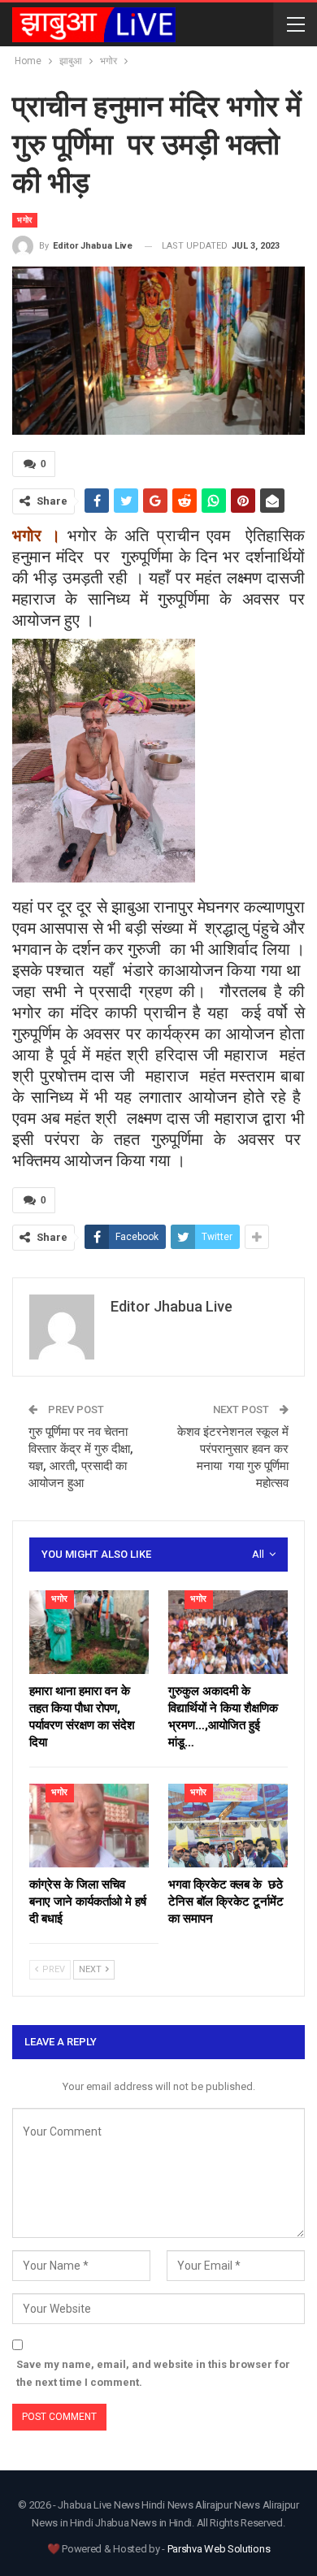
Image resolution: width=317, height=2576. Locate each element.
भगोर (25, 220)
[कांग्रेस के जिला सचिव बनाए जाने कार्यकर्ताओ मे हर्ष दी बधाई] (89, 1826)
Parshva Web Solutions (219, 2549)
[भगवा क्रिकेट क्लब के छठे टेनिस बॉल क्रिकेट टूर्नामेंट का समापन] (228, 1826)
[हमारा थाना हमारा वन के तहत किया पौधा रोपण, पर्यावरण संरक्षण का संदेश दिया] (89, 1632)
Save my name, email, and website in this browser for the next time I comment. (153, 2373)
